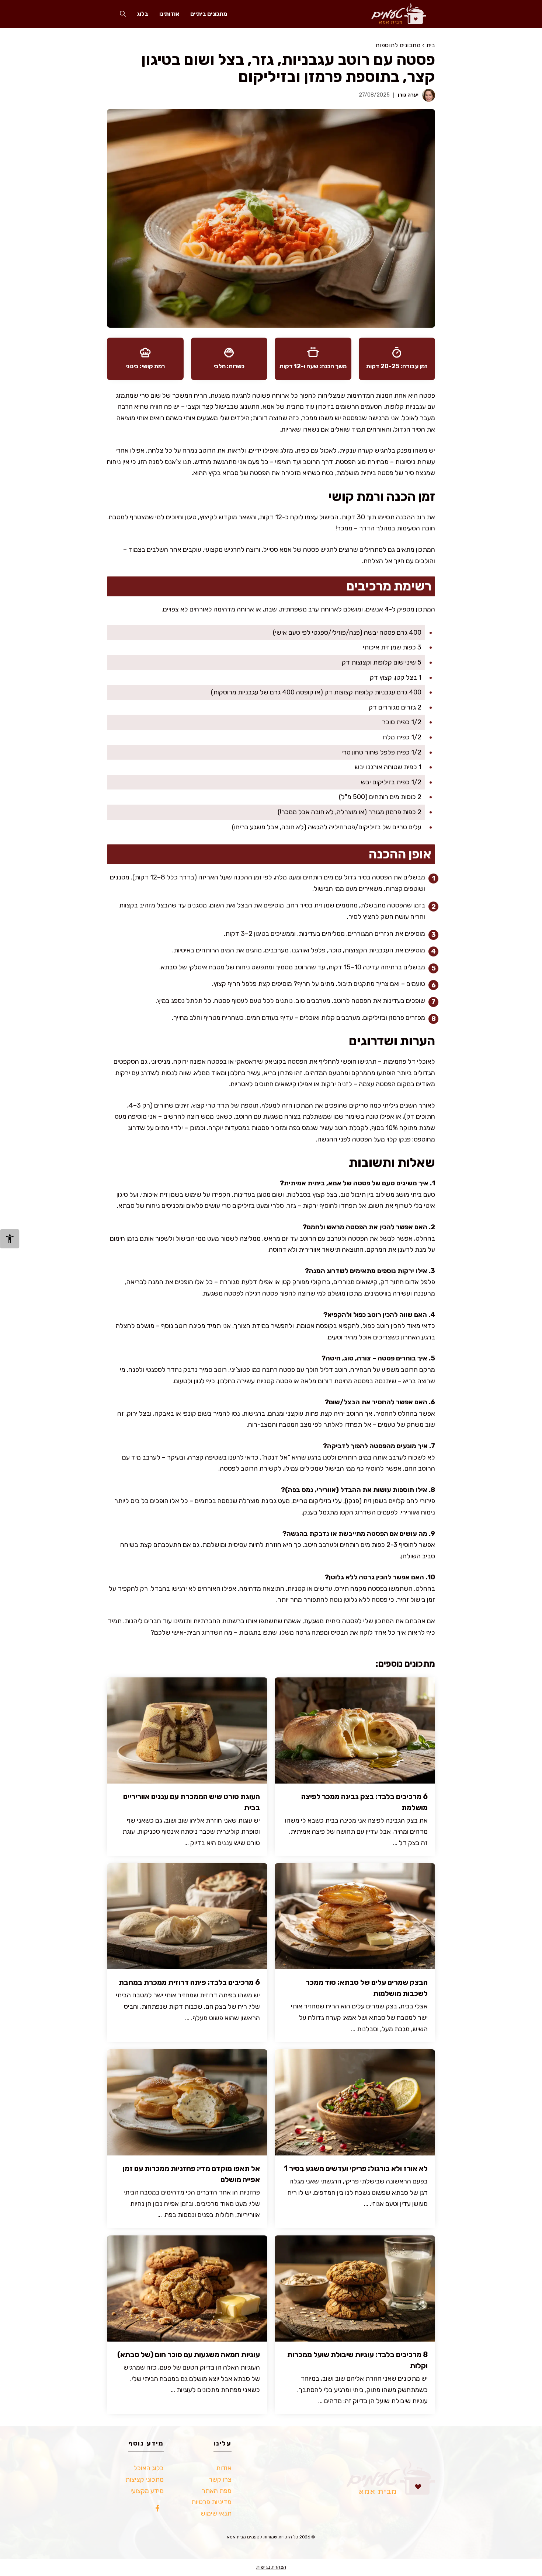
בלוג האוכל (149, 2468)
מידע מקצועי (147, 2491)
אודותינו (169, 14)
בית (431, 45)
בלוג (143, 14)
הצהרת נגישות (271, 2567)
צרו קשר (220, 2479)
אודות (224, 2468)
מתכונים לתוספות (398, 45)
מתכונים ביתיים (209, 14)
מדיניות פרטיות (211, 2502)
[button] (123, 14)
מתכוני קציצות (145, 2479)
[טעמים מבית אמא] (395, 14)
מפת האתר (217, 2491)
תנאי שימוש (216, 2513)
